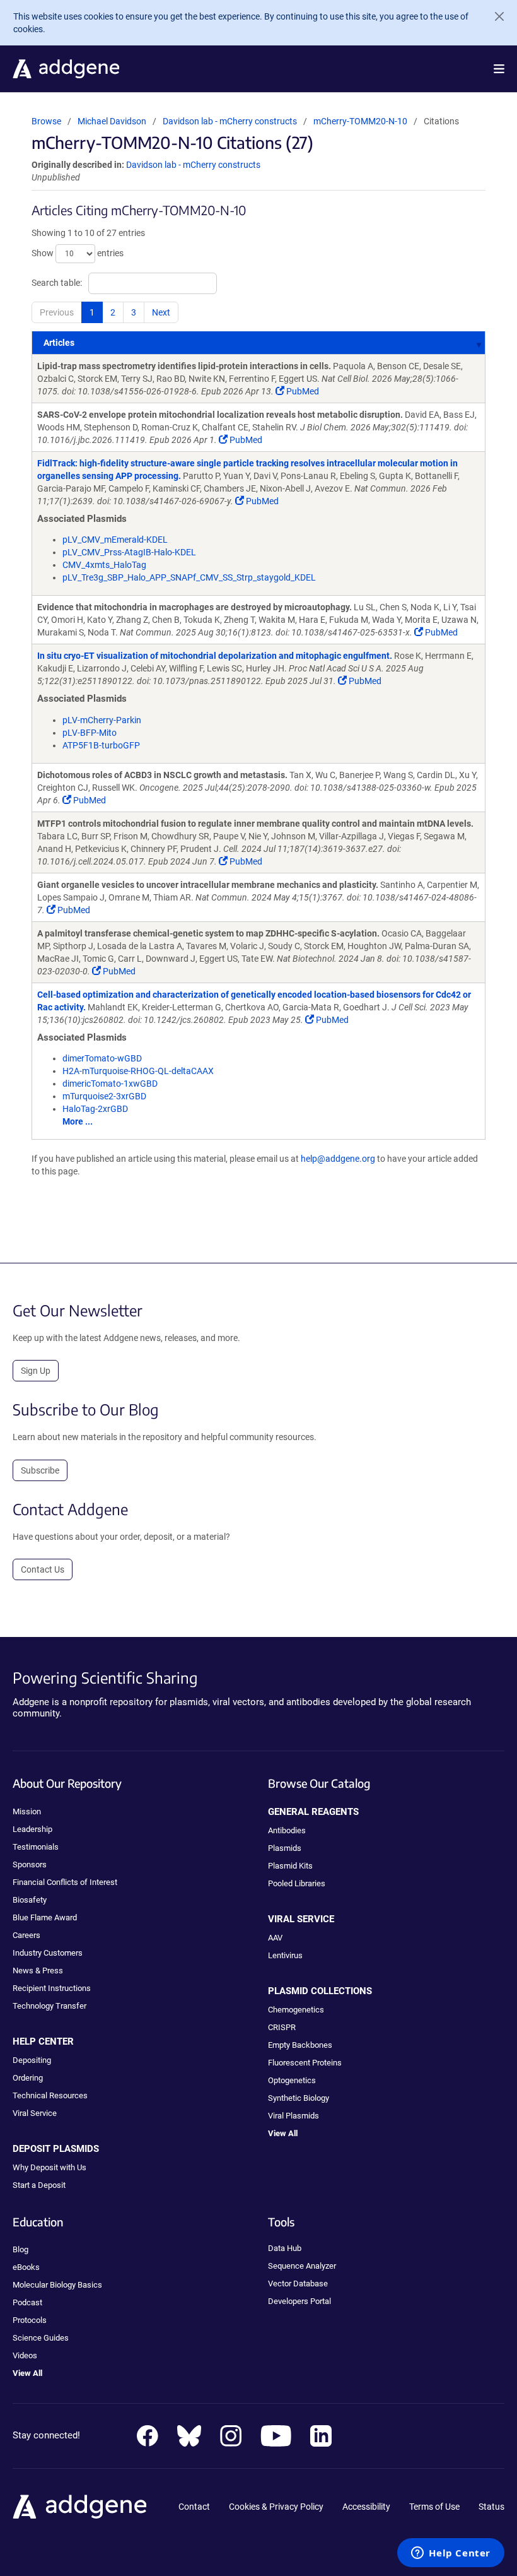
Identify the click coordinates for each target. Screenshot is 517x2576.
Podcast (27, 2302)
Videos (25, 2355)
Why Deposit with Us (49, 2167)
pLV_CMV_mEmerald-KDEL (115, 540)
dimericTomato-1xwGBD (110, 1084)
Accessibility (366, 2507)
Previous (57, 312)
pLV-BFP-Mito (90, 733)
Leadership (32, 1829)
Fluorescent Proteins (305, 2063)
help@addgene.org (338, 1159)
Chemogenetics (296, 2010)
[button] (499, 69)
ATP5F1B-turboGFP (101, 745)
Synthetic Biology (299, 2098)
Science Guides (41, 2338)
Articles (59, 343)
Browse (46, 121)
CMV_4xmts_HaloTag (104, 565)
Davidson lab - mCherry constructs (231, 121)
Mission (27, 1811)
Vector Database (298, 2284)
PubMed (302, 391)
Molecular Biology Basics (57, 2285)
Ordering (28, 2078)
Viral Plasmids (293, 2116)
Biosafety (30, 1900)
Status (491, 2507)
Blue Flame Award (45, 1917)
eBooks (26, 2267)
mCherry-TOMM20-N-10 (360, 121)
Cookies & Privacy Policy (276, 2507)
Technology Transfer (49, 2006)
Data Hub (285, 2248)
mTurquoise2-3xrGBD (104, 1096)
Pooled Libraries (297, 1883)
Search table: (57, 282)
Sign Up (36, 1371)
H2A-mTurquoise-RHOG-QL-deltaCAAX (138, 1071)
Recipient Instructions (52, 1988)
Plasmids (285, 1848)
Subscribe (40, 1470)
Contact (194, 2507)
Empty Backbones (300, 2045)
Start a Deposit (39, 2185)
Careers (26, 1935)
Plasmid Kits (290, 1866)
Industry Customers (48, 1953)
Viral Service (35, 2113)
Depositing (32, 2060)
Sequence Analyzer (302, 2266)
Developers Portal (299, 2301)
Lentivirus (285, 1955)
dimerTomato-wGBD (102, 1058)
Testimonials (36, 1847)
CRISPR (282, 2027)
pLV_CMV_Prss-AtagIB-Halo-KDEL (129, 552)
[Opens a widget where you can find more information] (451, 2554)
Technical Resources (50, 2095)
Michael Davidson (112, 121)
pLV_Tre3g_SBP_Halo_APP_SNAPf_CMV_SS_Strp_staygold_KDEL (189, 577)
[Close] (494, 16)
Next (161, 312)
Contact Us (43, 1569)
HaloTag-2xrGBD (95, 1109)
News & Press (38, 1970)
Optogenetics (292, 2080)
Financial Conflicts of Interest (65, 1882)
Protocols (30, 2320)
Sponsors (30, 1864)
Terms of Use (434, 2507)
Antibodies (287, 1830)
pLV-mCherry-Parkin (102, 720)
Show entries (78, 252)
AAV (275, 1938)
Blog (20, 2249)
